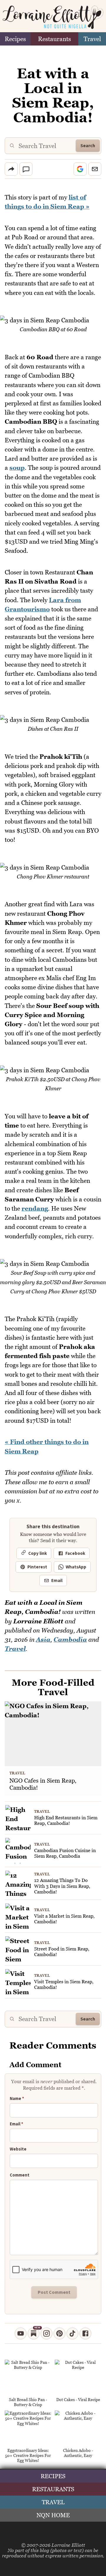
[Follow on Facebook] (85, 2333)
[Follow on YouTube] (21, 2333)
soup (17, 468)
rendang (35, 1208)
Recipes (15, 39)
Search (88, 146)
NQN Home (53, 2515)
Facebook (75, 1553)
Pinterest (37, 1567)
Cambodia (70, 1639)
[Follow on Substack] (34, 2333)
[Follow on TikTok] (72, 2333)
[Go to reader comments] (26, 169)
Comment (20, 2175)
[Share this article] (11, 169)
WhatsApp (76, 1567)
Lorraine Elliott (68, 2545)
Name (17, 2099)
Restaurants (54, 39)
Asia (43, 1639)
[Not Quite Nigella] (53, 17)
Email (57, 1581)
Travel (92, 39)
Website (18, 2149)
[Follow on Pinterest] (59, 2333)
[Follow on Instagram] (47, 2333)
